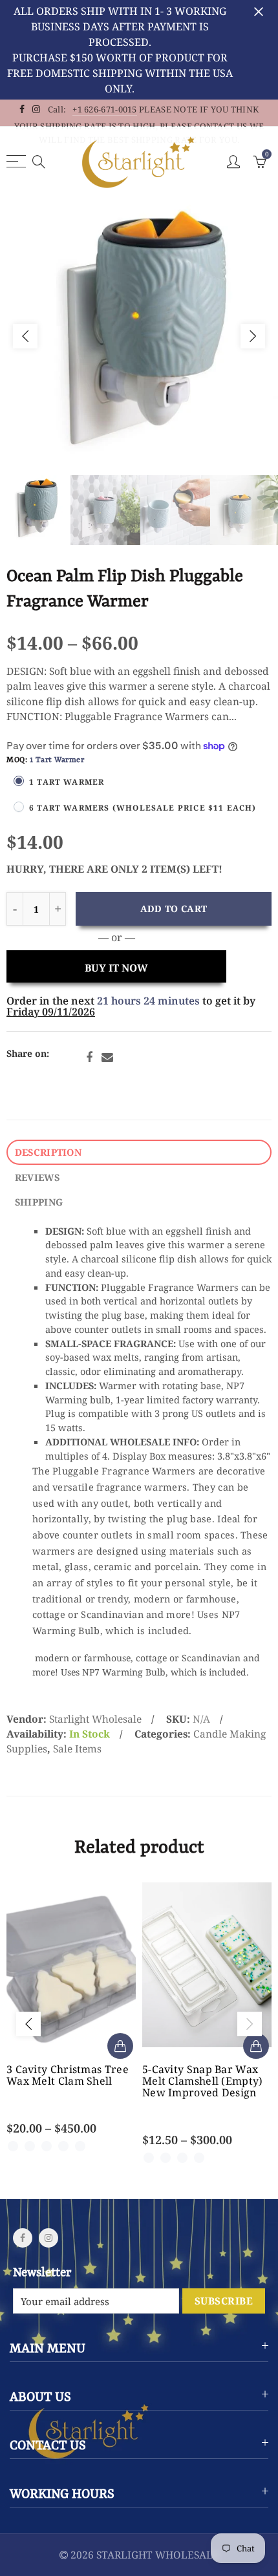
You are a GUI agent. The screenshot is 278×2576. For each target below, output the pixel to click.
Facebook (89, 1058)
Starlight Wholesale (95, 1719)
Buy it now (116, 968)
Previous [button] (25, 336)
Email (107, 1058)
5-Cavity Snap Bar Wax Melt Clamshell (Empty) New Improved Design (203, 2081)
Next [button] (253, 336)
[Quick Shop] (120, 2046)
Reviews (37, 1177)
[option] (139, 336)
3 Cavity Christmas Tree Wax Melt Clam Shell (68, 2075)
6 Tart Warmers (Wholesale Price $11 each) (143, 807)
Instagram (48, 2238)
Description (48, 1152)
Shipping (39, 1202)
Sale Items (77, 1749)
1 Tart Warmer (67, 782)
